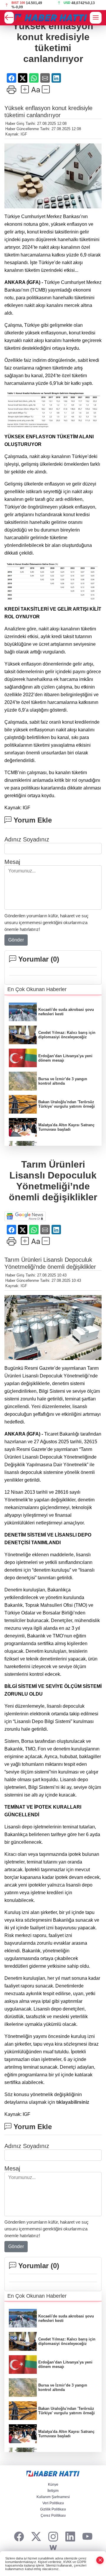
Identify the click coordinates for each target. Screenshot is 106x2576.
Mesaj (12, 862)
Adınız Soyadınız (27, 839)
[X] (36, 2537)
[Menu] (96, 18)
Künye (53, 2485)
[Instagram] (53, 2537)
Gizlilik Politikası (53, 2509)
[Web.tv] (53, 2548)
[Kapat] (100, 2560)
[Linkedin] (70, 2537)
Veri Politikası (53, 2503)
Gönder (16, 940)
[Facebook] (19, 2537)
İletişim (53, 2491)
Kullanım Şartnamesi (53, 2497)
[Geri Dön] (9, 18)
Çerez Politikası (53, 2515)
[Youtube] (87, 2537)
